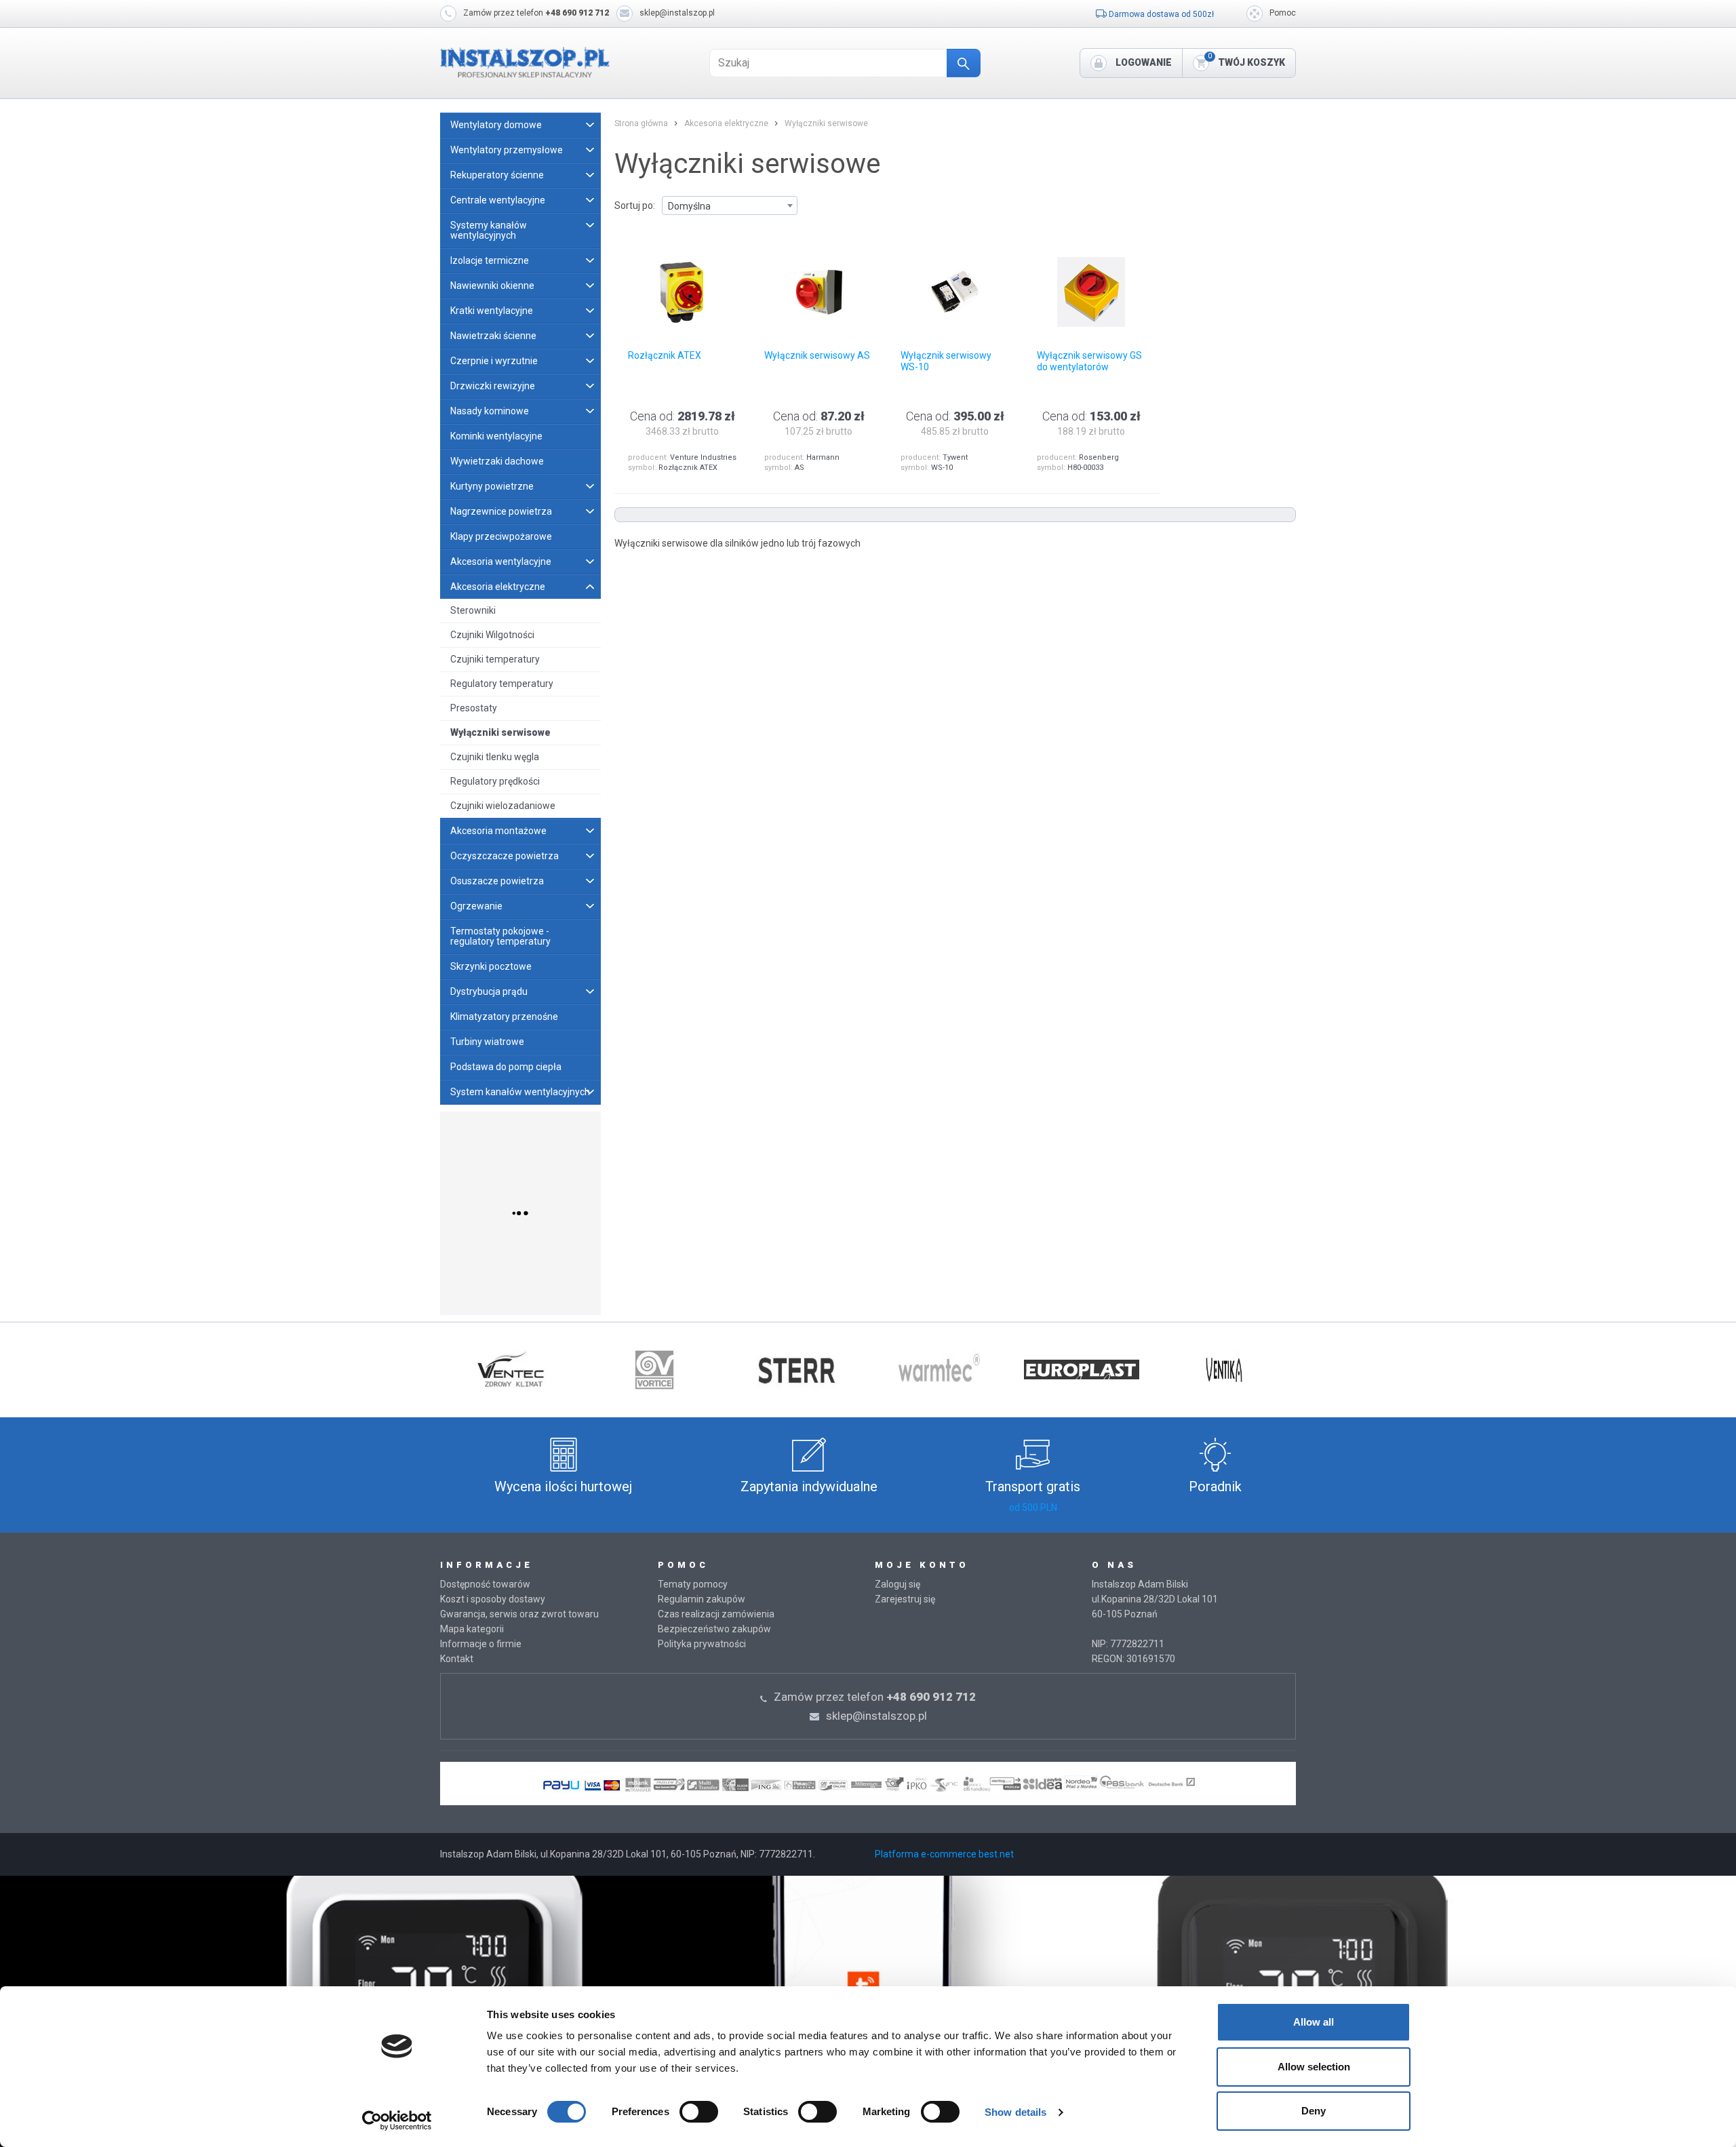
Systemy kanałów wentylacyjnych (489, 230)
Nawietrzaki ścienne (493, 336)
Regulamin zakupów (702, 1599)
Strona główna (641, 123)
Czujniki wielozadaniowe (503, 806)
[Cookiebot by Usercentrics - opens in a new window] (397, 2121)
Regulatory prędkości (495, 781)
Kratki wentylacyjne (492, 311)
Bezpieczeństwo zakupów (714, 1629)
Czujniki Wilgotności (492, 635)
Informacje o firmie (481, 1644)
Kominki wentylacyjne (496, 436)
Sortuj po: (635, 205)
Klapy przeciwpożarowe (501, 536)
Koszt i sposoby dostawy (493, 1599)
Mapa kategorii (472, 1629)
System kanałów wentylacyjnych (520, 1092)
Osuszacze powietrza (497, 881)
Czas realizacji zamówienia (716, 1614)
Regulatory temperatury (502, 684)
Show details (1015, 2112)
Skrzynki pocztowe (491, 966)
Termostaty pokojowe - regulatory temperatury (500, 936)
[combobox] (730, 205)
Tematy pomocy (693, 1584)
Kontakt (457, 1659)
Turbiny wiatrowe (487, 1042)
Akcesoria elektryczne (498, 587)
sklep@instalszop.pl (677, 13)
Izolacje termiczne (490, 260)
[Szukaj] (964, 63)
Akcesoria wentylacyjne (501, 562)
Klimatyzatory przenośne (504, 1017)
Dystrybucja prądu (489, 991)
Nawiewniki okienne (492, 285)
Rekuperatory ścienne (497, 175)
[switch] (699, 2112)
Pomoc (1283, 13)
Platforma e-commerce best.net (944, 1854)
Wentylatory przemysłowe (507, 150)
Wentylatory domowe (496, 125)
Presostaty (474, 708)
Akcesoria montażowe (498, 831)
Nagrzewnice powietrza (501, 511)
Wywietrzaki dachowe (497, 461)
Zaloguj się (897, 1584)
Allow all (1314, 2022)
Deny (1314, 2111)
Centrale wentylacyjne (498, 200)
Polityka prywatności (702, 1644)
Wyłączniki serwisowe (500, 732)
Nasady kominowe (490, 411)
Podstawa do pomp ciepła (506, 1067)
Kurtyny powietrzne (492, 486)
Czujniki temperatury (495, 659)
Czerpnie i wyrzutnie (494, 361)
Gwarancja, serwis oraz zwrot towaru (519, 1614)
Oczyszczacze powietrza (505, 856)
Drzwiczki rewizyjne (493, 386)
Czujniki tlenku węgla (495, 757)
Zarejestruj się (905, 1599)
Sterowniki (473, 610)
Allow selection (1314, 2067)
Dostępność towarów (485, 1584)
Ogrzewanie (476, 906)
